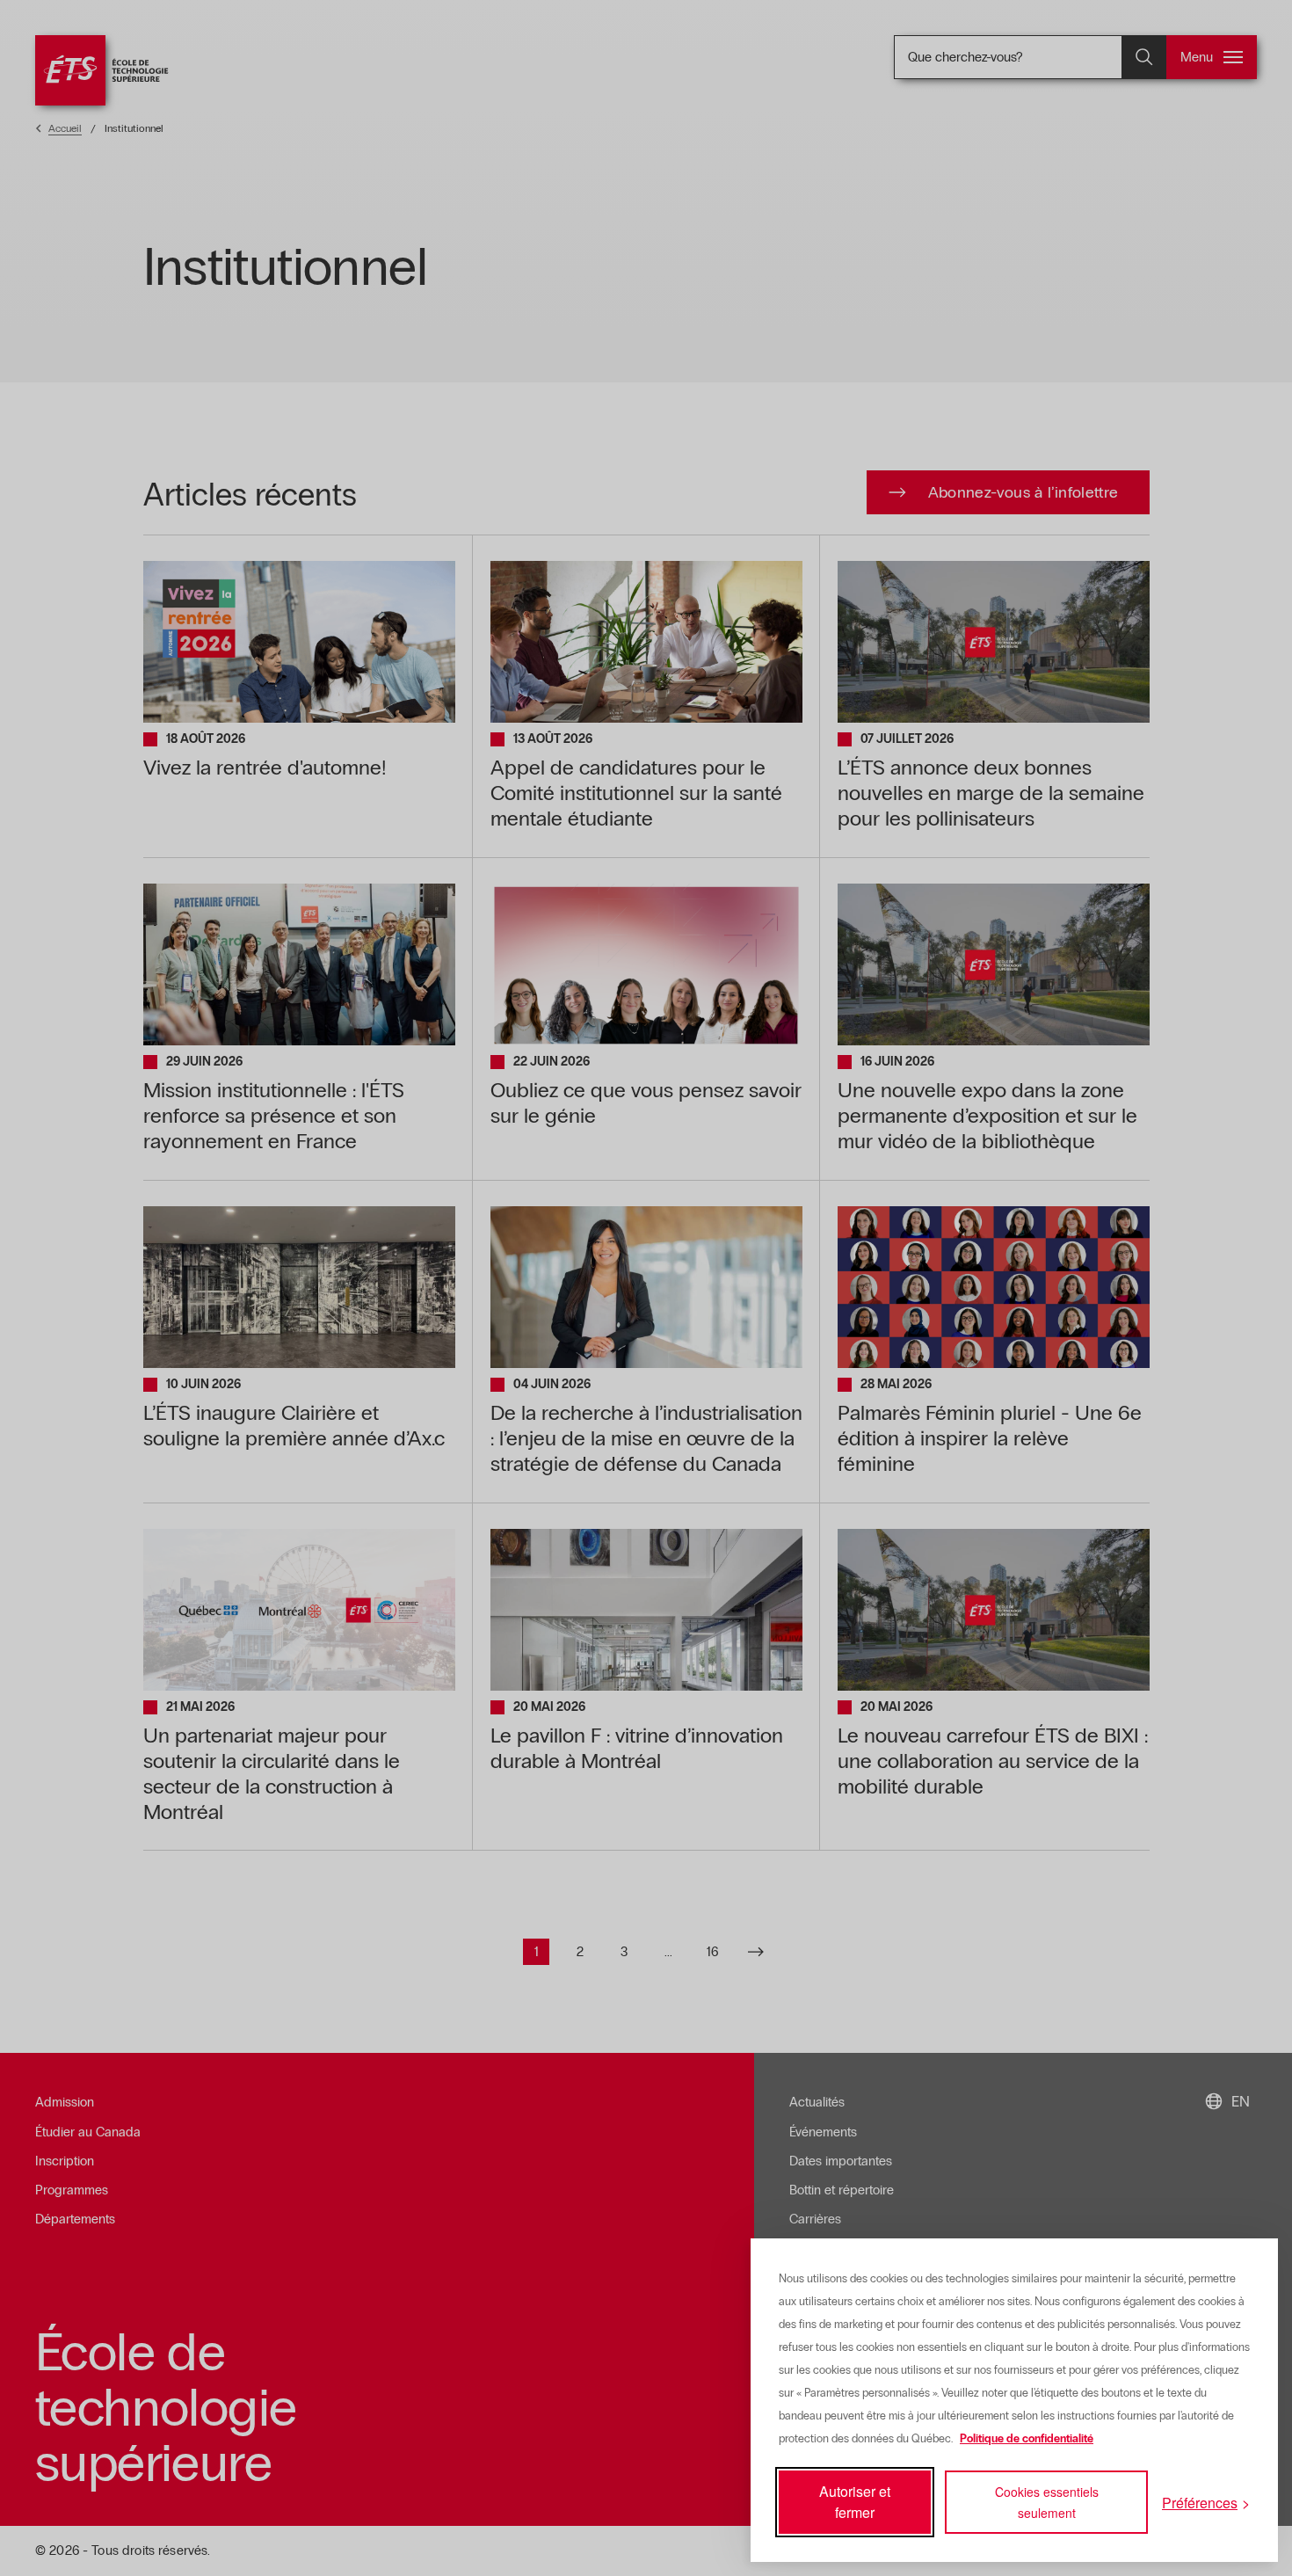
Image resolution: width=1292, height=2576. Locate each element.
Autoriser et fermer (855, 2502)
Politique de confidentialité (1027, 2439)
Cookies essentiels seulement (1047, 2502)
